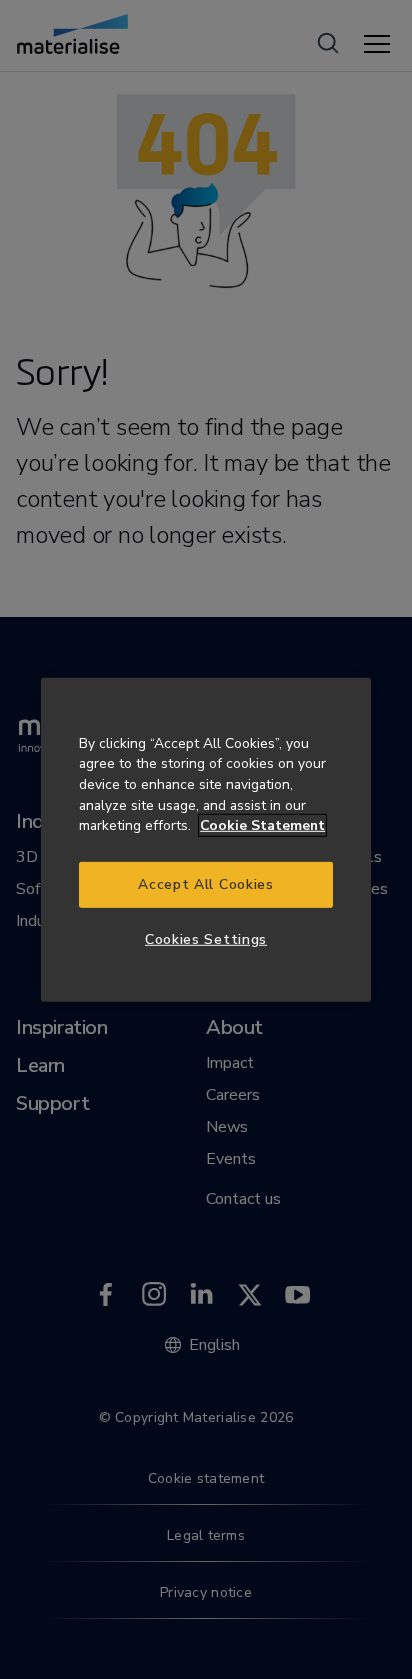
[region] (206, 839)
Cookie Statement (262, 825)
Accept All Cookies (205, 884)
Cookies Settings (206, 938)
